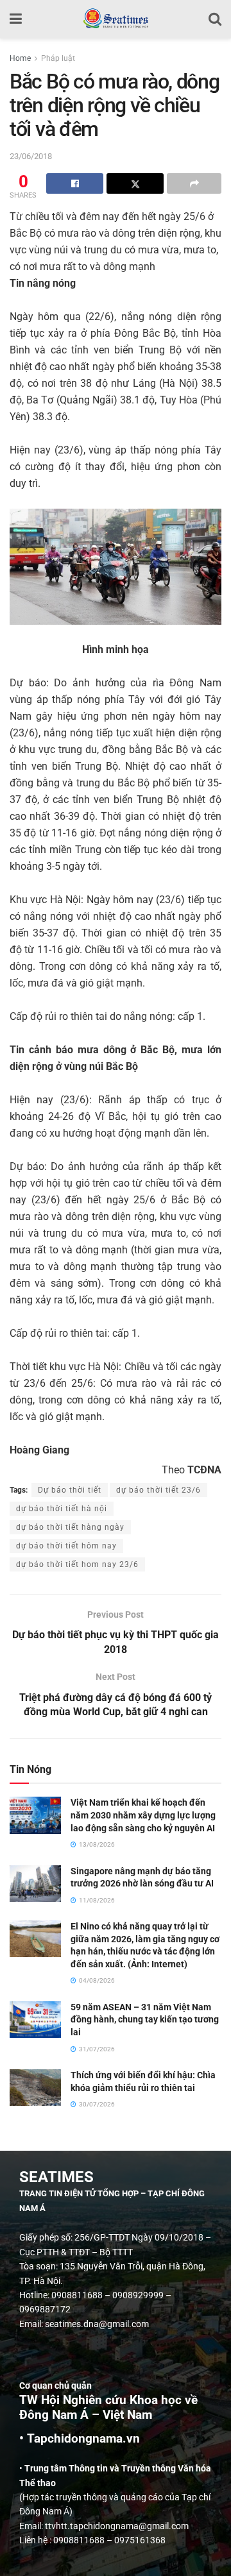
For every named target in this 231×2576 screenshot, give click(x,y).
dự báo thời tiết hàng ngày (70, 1527)
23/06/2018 (31, 156)
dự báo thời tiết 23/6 (158, 1490)
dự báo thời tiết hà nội (62, 1509)
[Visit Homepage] (115, 19)
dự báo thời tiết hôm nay (66, 1546)
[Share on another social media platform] (194, 183)
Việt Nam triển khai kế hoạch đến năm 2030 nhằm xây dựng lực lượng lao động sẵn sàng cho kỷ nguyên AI (143, 1815)
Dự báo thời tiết (70, 1490)
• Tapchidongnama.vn (80, 2439)
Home (20, 58)
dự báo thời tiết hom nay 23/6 (77, 1564)
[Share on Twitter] (135, 183)
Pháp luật (58, 58)
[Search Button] (215, 19)
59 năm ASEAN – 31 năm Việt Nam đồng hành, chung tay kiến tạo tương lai (145, 2020)
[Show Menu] (16, 19)
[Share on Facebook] (75, 183)
